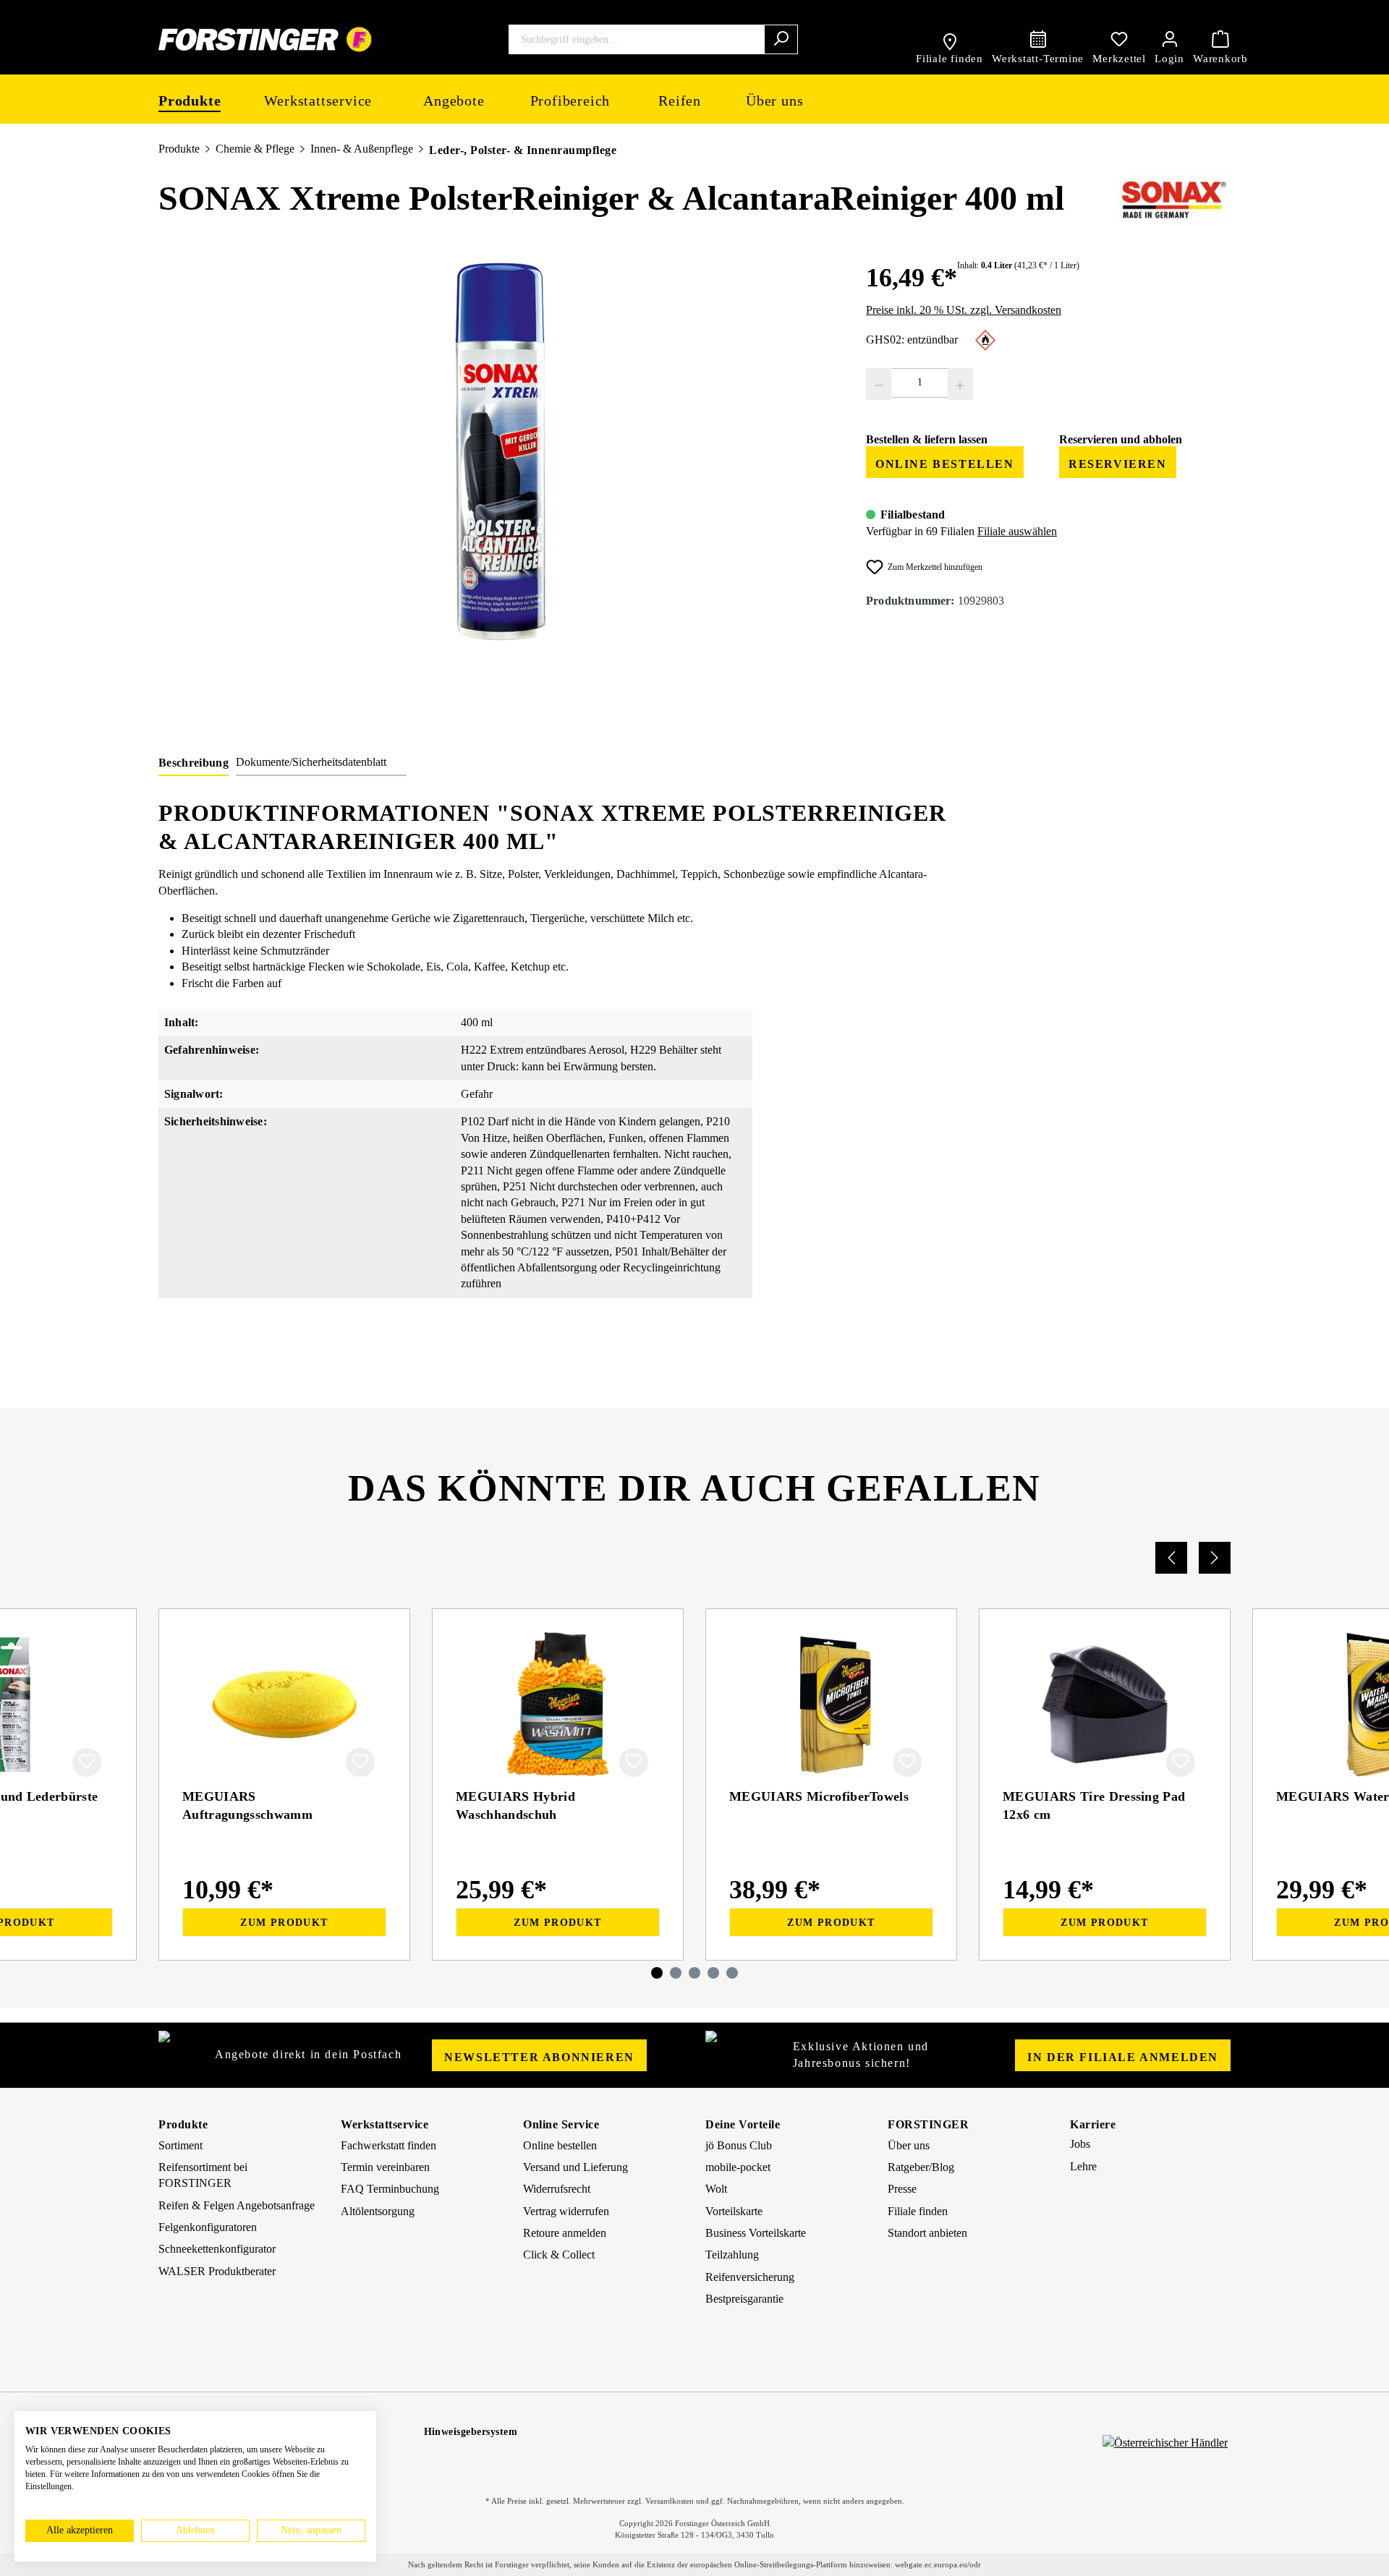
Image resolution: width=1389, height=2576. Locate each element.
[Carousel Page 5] (732, 1973)
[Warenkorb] (1220, 39)
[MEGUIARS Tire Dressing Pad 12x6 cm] (1105, 1705)
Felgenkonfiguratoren (208, 2227)
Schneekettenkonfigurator (217, 2249)
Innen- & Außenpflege (362, 149)
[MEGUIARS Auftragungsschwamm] (284, 1705)
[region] (498, 459)
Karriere (1093, 2124)
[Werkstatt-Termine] (1038, 39)
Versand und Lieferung (575, 2167)
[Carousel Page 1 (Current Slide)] (657, 1973)
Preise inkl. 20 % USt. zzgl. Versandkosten (964, 310)
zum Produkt (284, 1923)
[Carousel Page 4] (713, 1973)
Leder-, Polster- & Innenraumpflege (523, 150)
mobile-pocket (738, 2167)
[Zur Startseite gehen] (266, 39)
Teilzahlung (732, 2255)
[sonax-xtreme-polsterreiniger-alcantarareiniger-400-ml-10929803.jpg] (497, 459)
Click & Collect (559, 2255)
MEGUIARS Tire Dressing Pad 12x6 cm (1094, 1805)
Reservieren (1118, 464)
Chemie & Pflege (255, 149)
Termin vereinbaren (385, 2167)
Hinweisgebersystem (471, 2432)
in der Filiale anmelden (1123, 2057)
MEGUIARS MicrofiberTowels (819, 1796)
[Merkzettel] (1119, 39)
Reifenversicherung (750, 2277)
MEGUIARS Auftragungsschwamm (247, 1805)
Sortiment (180, 2145)
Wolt (716, 2189)
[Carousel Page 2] (676, 1973)
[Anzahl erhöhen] (960, 384)
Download (1084, 1361)
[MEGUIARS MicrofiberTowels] (831, 1705)
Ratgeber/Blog (921, 2167)
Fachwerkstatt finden (388, 2145)
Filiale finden (918, 2211)
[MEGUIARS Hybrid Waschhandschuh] (558, 1705)
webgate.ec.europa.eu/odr (938, 2564)
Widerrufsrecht (557, 2189)
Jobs (1080, 2144)
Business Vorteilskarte (756, 2233)
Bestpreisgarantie (744, 2299)
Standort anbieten (927, 2233)
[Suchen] (781, 39)
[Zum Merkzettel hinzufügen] (87, 1762)
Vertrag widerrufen (566, 2211)
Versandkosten (670, 2501)
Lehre (1083, 2166)
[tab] (194, 765)
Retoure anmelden (565, 2233)
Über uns (909, 2145)
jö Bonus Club (739, 2145)
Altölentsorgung (378, 2211)
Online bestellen (560, 2145)
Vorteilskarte (734, 2211)
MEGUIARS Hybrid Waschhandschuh (515, 1805)
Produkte (179, 149)
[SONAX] (1173, 200)
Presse (902, 2189)
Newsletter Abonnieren (539, 2057)
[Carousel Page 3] (694, 1973)
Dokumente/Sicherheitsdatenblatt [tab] (311, 762)
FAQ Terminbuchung (390, 2189)
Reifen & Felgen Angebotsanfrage (237, 2205)
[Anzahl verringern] (879, 384)
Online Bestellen (945, 464)
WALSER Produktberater (217, 2271)
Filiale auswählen (1017, 531)
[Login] (1169, 39)
